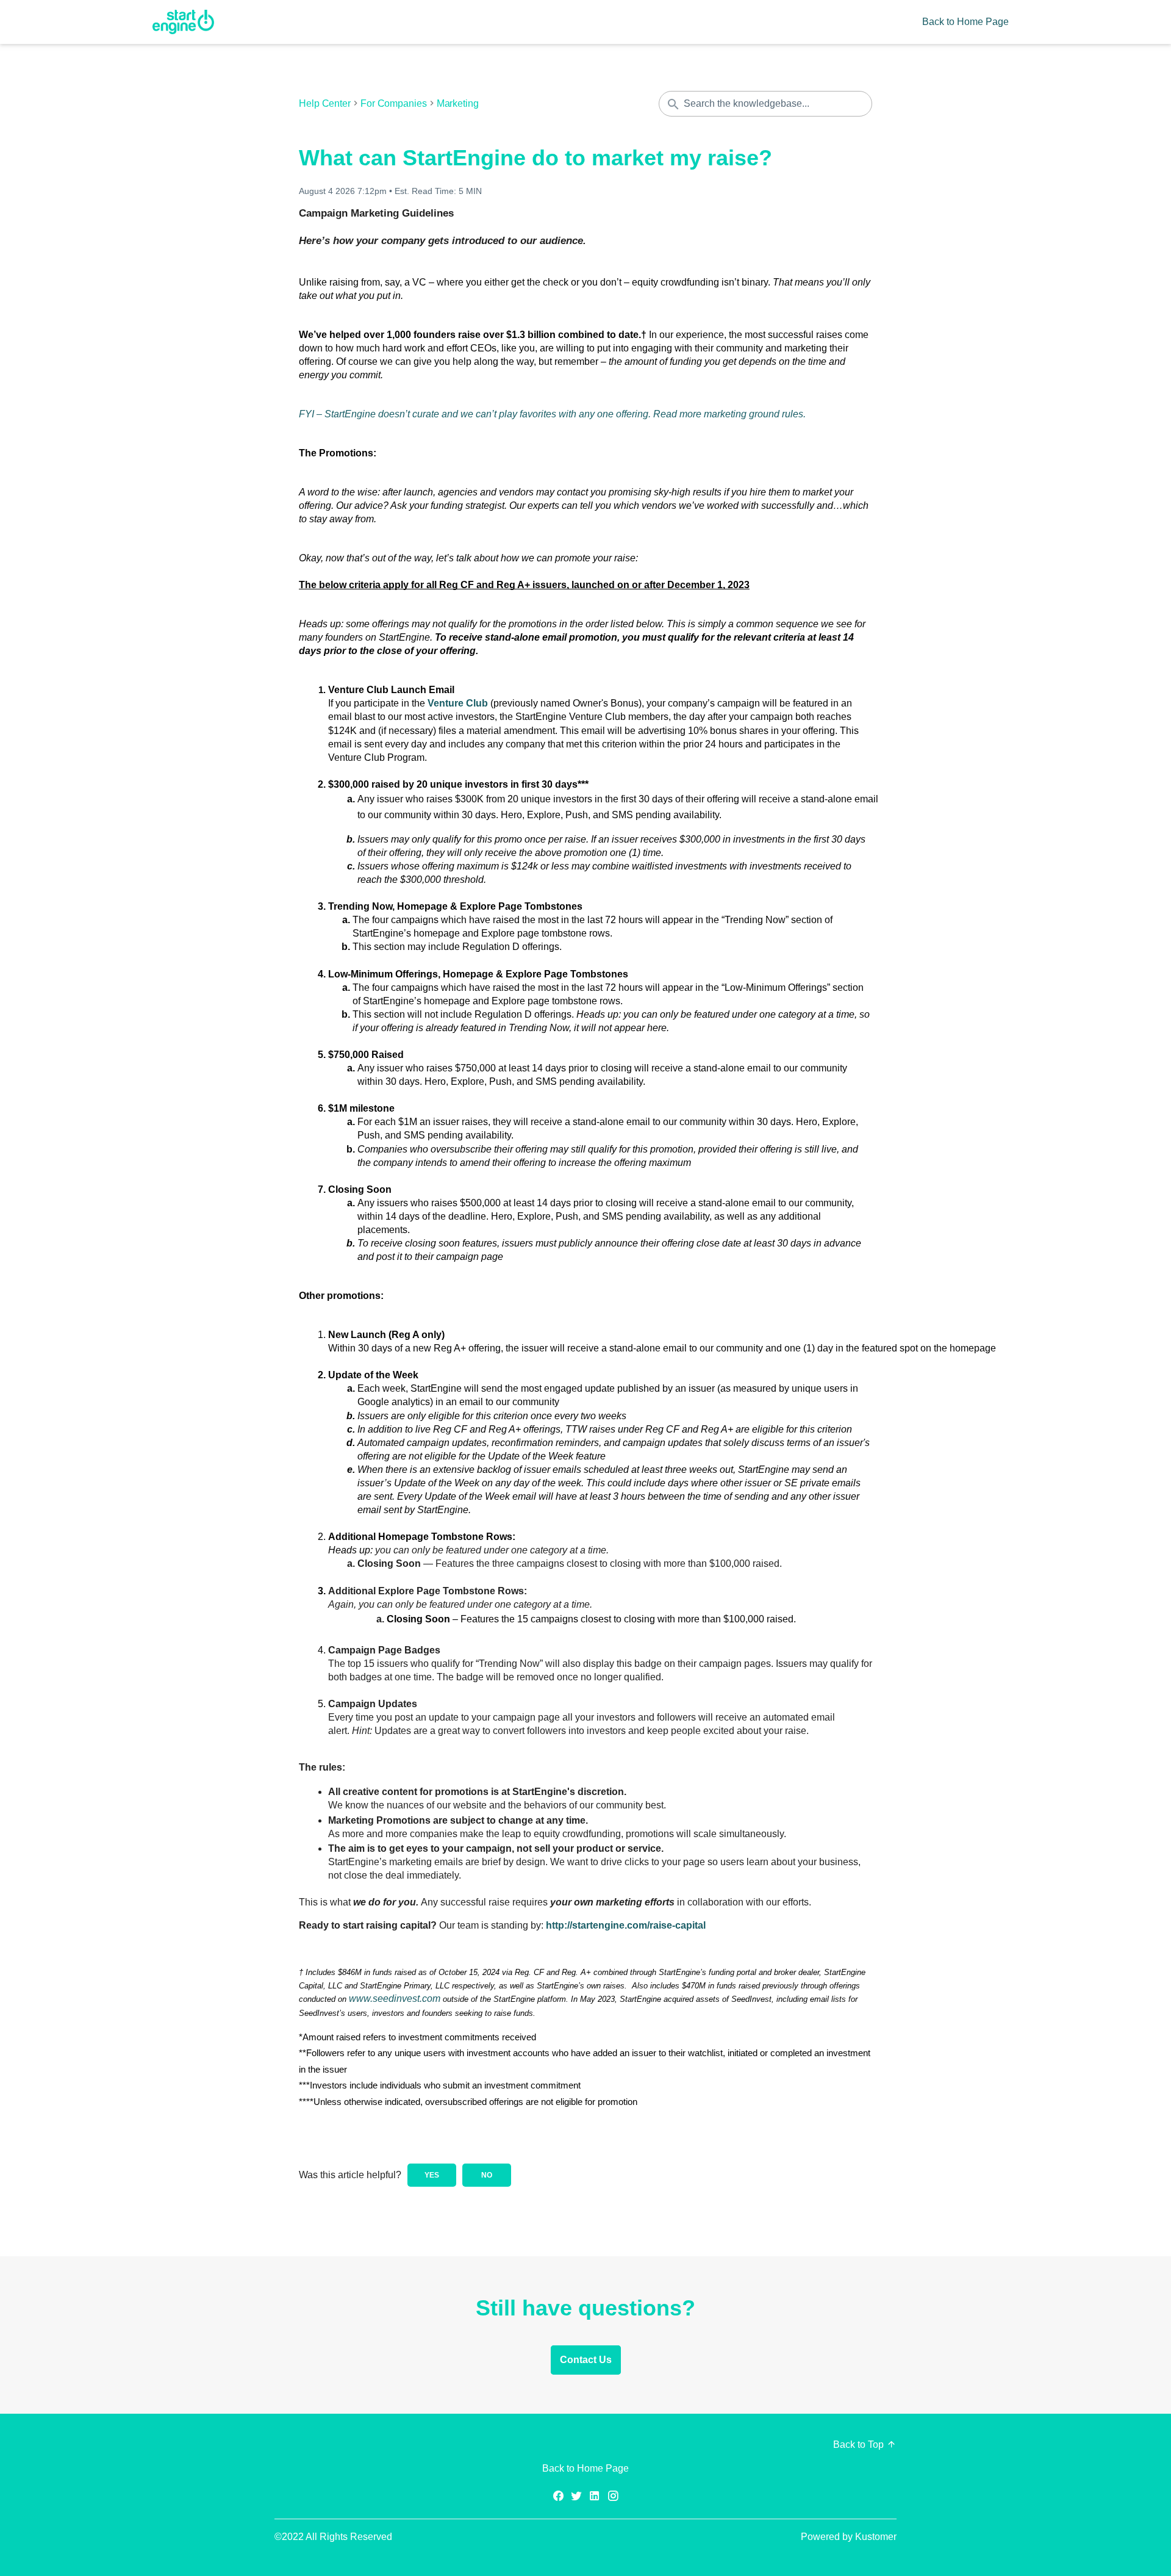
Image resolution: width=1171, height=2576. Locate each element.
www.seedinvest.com (395, 1999)
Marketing (458, 104)
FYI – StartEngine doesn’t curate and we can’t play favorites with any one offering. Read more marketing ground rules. (552, 414)
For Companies (394, 104)
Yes (432, 2175)
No (487, 2175)
